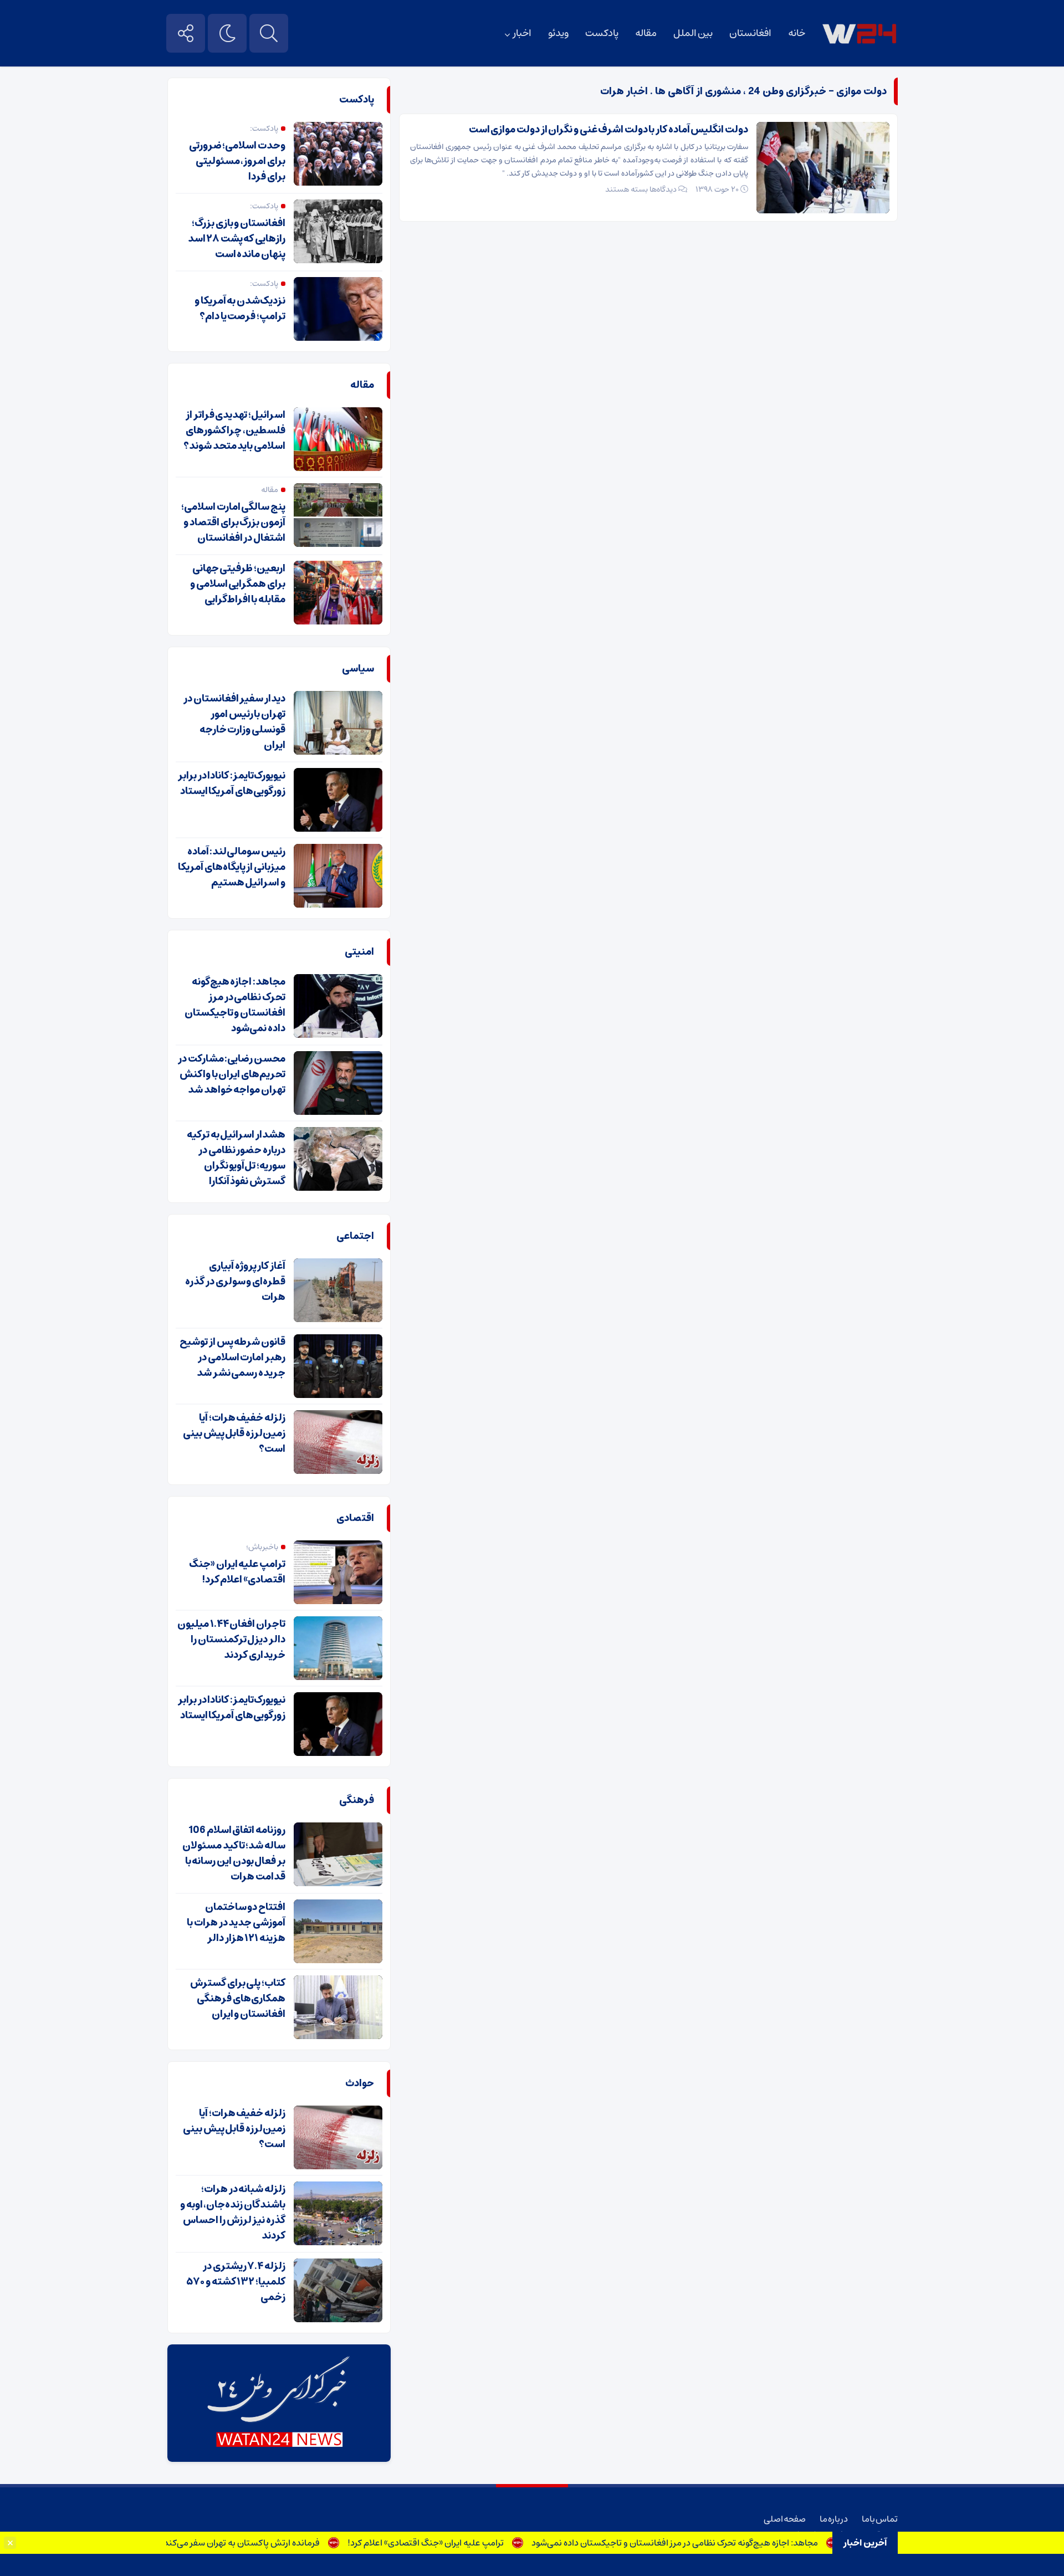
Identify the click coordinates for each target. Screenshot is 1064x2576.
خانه (797, 33)
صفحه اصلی (785, 2519)
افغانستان (750, 33)
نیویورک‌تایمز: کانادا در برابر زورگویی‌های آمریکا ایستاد (232, 783)
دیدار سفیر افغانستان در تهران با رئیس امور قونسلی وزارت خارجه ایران (234, 722)
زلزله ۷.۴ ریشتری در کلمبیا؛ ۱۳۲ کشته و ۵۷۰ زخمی (236, 2282)
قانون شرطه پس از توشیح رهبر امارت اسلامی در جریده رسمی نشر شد (232, 1358)
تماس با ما (880, 2519)
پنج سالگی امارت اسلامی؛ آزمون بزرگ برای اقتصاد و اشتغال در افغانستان (233, 523)
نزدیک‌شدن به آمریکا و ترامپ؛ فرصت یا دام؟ (240, 309)
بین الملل (693, 33)
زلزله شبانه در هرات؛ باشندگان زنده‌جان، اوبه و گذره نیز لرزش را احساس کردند (233, 2213)
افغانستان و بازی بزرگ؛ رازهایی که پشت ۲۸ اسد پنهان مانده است (237, 239)
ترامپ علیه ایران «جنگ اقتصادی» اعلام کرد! (469, 2543)
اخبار (522, 33)
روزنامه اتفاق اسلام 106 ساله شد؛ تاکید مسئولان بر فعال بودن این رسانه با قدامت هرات (234, 1853)
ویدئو (558, 33)
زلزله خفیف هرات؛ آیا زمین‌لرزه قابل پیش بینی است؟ (234, 1433)
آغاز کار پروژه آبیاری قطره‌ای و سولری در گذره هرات (235, 1282)
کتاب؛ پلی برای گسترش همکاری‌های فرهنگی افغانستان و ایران (238, 1999)
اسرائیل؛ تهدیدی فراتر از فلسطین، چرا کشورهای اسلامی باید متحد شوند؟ (234, 431)
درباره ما (834, 2519)
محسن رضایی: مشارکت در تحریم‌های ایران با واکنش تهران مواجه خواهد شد (232, 1074)
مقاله (646, 33)
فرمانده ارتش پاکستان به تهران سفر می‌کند (285, 2543)
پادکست (602, 33)
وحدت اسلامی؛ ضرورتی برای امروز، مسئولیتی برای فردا (237, 161)
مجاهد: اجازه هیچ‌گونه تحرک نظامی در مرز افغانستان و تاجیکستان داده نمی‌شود (718, 2543)
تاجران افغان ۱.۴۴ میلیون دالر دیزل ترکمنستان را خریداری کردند (231, 1640)
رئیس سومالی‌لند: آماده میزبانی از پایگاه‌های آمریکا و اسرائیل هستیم (232, 867)
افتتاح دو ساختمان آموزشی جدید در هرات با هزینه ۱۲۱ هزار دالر (236, 1923)
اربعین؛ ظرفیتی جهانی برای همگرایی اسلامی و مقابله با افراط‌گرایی (238, 584)
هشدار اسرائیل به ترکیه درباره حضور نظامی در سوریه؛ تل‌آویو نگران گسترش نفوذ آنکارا (236, 1158)
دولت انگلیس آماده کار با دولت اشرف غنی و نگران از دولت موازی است (608, 130)
